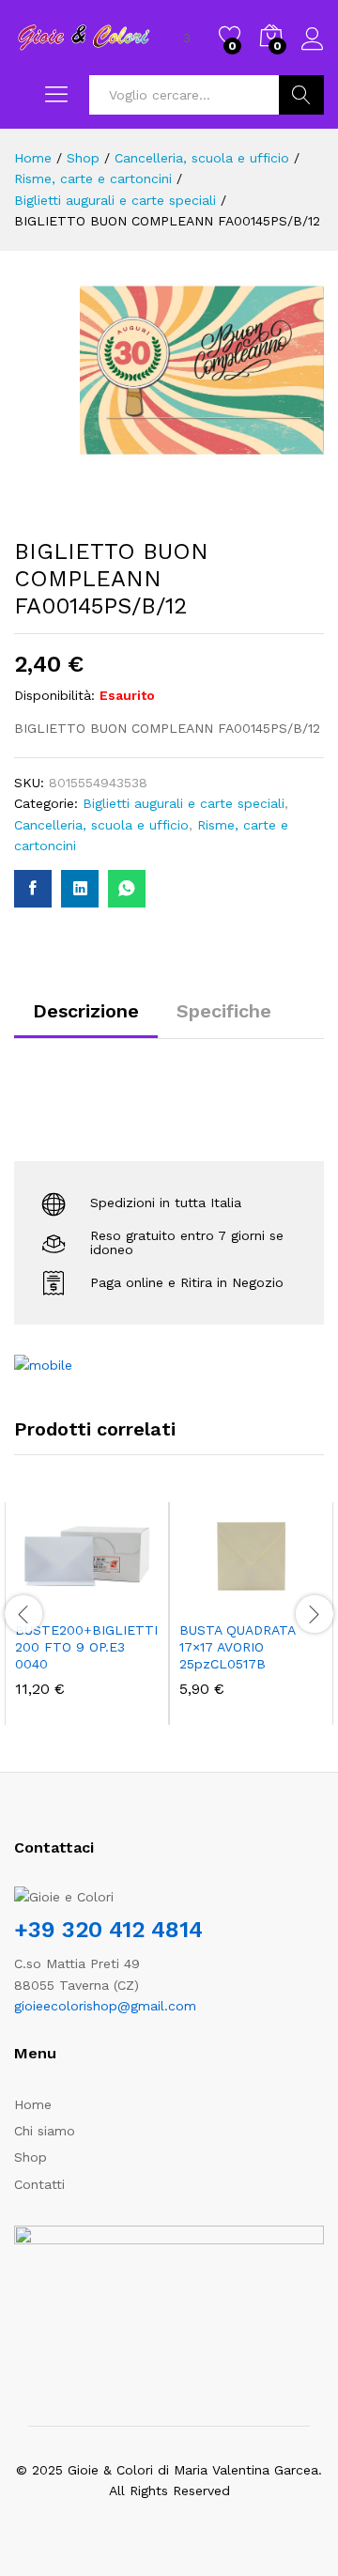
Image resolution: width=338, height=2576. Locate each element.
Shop (31, 2157)
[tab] (86, 1019)
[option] (87, 1614)
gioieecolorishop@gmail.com (105, 2006)
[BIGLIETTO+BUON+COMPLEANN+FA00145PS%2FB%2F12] (80, 889)
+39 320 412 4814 (108, 1930)
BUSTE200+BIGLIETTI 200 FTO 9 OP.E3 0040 (86, 1647)
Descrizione (86, 1011)
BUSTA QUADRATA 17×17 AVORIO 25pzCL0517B (237, 1647)
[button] (41, 1599)
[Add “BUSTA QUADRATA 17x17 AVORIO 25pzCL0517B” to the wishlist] (292, 1599)
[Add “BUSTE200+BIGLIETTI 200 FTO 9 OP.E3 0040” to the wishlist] (128, 1599)
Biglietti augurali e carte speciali (184, 803)
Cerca (301, 95)
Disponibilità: (54, 695)
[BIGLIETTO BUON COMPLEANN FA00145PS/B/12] (33, 889)
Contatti (39, 2184)
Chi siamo (45, 2131)
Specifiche (224, 1011)
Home (33, 2104)
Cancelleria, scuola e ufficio (101, 825)
